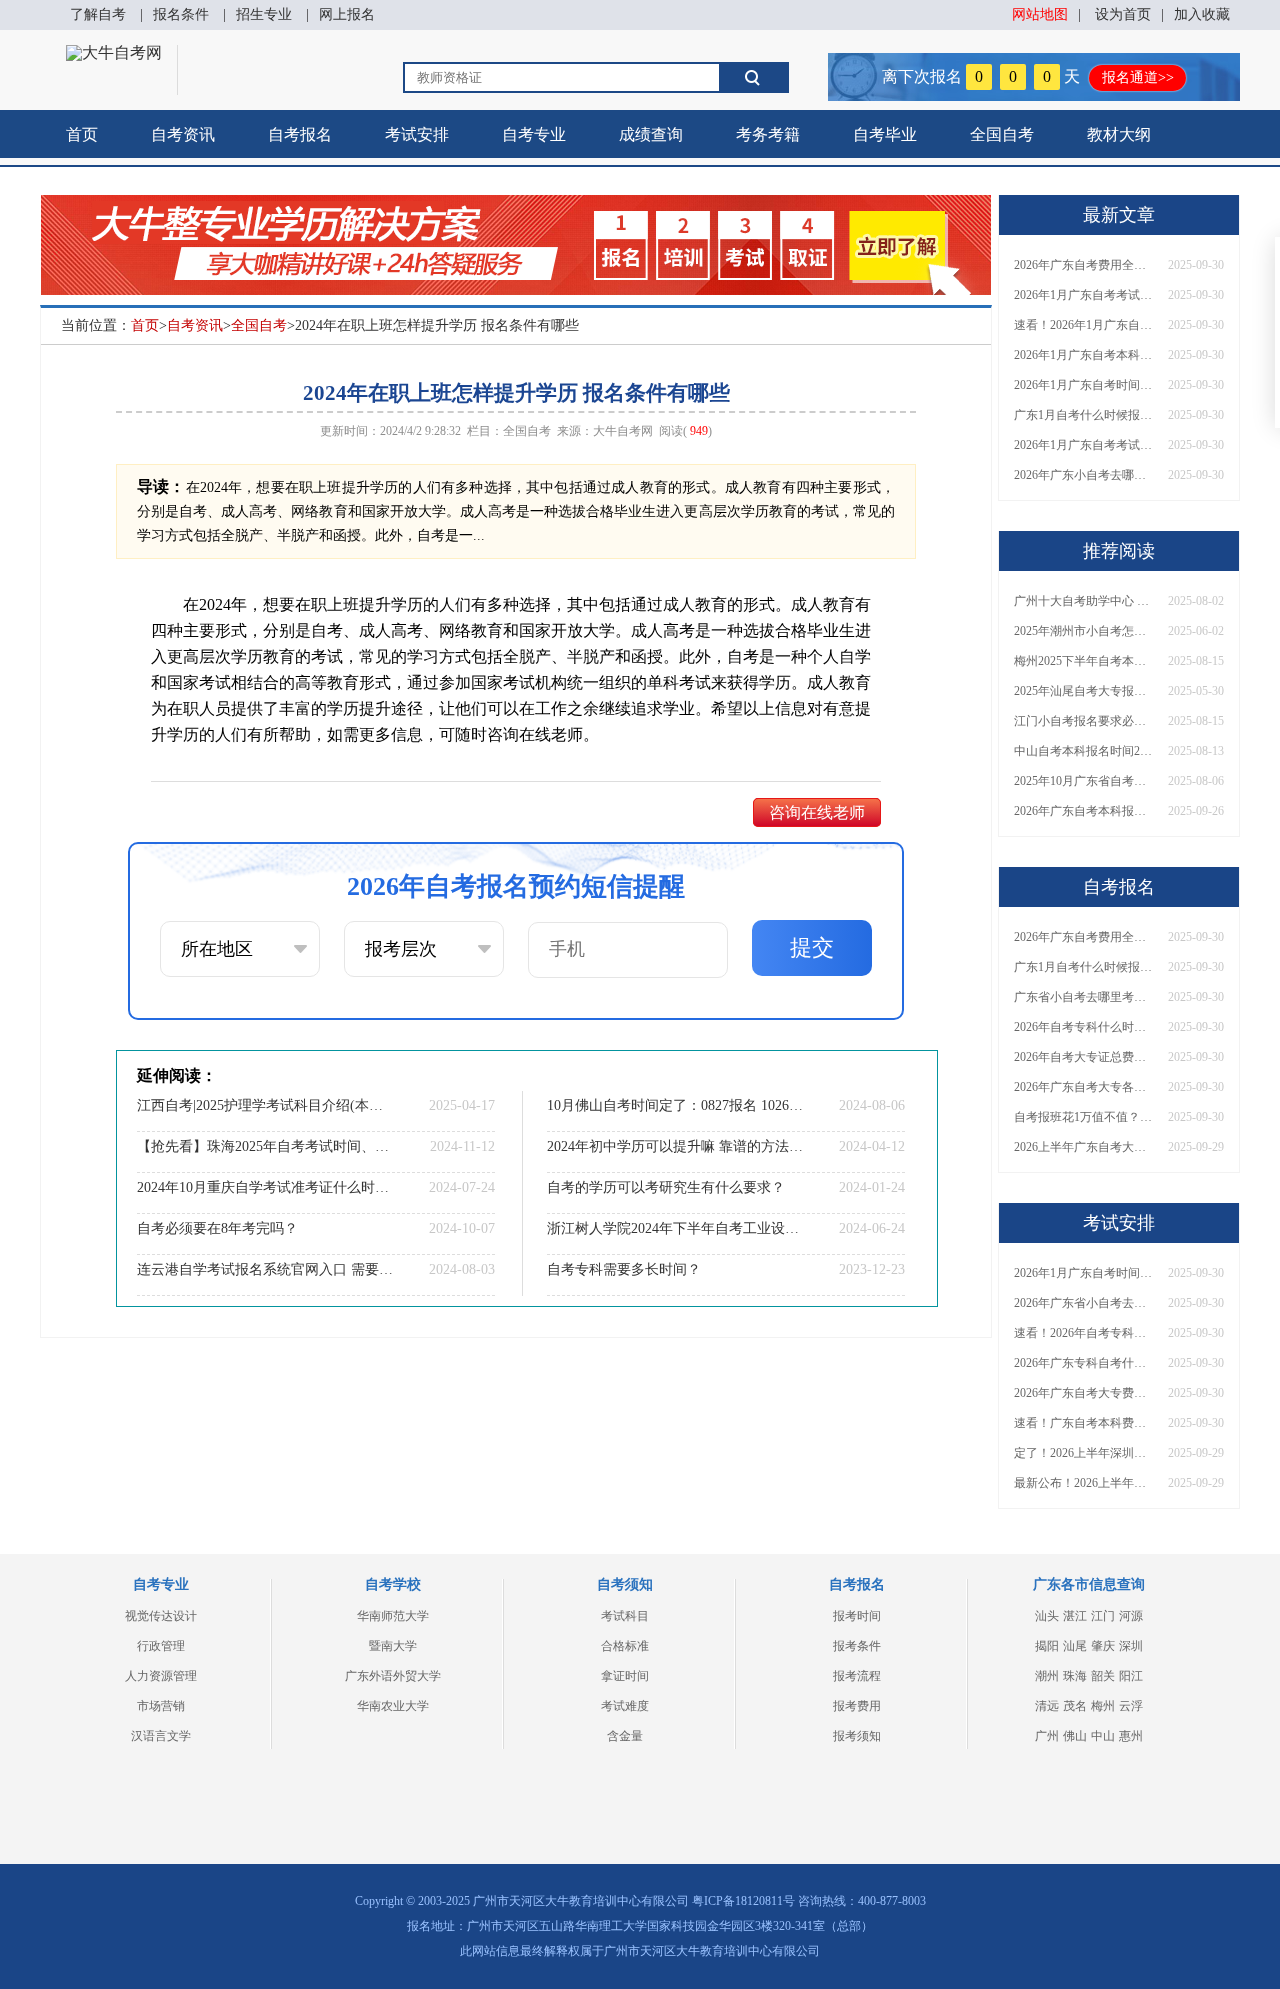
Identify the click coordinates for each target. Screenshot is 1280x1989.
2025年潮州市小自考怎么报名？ (1084, 631)
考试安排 (417, 134)
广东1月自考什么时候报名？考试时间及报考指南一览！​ (1084, 415)
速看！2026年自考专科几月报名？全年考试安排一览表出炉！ (1084, 1333)
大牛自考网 (623, 431)
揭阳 (1047, 1646)
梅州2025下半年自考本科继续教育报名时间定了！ (1084, 661)
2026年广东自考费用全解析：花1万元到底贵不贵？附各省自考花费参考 (1084, 265)
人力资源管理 (161, 1676)
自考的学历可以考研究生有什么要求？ (666, 1187)
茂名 (1075, 1706)
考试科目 (625, 1616)
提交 (812, 947)
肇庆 (1103, 1646)
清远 (1047, 1706)
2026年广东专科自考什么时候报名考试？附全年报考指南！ (1084, 1363)
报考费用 (857, 1706)
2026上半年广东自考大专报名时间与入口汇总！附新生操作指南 (1084, 1147)
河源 (1131, 1616)
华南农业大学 (393, 1706)
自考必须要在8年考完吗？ (217, 1228)
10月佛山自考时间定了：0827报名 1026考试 (675, 1105)
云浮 (1131, 1706)
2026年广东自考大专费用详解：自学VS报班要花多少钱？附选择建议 (1084, 1393)
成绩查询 (651, 134)
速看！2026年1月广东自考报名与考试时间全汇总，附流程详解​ (1084, 325)
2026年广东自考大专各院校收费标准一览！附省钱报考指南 (1084, 1087)
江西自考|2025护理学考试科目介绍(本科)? (265, 1105)
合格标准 (625, 1646)
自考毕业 (885, 134)
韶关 (1103, 1676)
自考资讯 (183, 134)
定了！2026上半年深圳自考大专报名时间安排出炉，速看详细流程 (1084, 1453)
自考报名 (300, 134)
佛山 (1075, 1736)
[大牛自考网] (114, 52)
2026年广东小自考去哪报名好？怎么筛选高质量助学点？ (1084, 475)
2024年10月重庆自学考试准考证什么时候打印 (265, 1187)
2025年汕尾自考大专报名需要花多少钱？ (1084, 691)
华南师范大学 (393, 1616)
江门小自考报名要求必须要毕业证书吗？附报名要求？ (1084, 721)
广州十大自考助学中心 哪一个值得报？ (1084, 601)
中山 (1103, 1736)
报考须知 (857, 1736)
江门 (1103, 1616)
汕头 (1047, 1616)
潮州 (1047, 1676)
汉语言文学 (161, 1736)
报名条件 (181, 14)
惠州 (1131, 1736)
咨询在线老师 (817, 812)
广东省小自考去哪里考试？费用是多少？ (1084, 997)
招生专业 (264, 14)
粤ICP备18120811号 (743, 1901)
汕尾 (1075, 1646)
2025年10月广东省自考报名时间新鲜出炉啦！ (1084, 781)
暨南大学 (393, 1646)
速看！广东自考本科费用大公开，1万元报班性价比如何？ (1084, 1423)
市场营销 (161, 1706)
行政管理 (161, 1646)
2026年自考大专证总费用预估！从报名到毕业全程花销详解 (1084, 1057)
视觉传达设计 (161, 1616)
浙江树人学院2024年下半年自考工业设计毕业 (675, 1228)
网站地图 (1040, 14)
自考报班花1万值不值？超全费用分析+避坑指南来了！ (1084, 1117)
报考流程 (857, 1676)
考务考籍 (768, 134)
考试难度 (625, 1706)
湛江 (1075, 1616)
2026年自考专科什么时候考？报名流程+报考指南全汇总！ (1084, 1027)
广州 (1047, 1736)
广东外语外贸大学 (393, 1676)
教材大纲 (1119, 134)
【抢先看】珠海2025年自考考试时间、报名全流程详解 (265, 1146)
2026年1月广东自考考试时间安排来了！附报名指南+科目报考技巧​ (1084, 295)
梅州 (1103, 1706)
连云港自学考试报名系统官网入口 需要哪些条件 (265, 1269)
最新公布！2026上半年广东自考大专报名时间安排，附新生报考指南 (1084, 1483)
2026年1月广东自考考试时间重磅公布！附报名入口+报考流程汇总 (1084, 445)
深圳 (1131, 1646)
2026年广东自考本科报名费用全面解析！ (1084, 811)
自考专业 (534, 134)
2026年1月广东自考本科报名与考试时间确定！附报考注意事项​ (1084, 355)
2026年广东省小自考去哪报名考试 (1084, 1303)
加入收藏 (1202, 14)
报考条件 (857, 1646)
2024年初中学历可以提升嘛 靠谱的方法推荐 (675, 1146)
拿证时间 (625, 1676)
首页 (82, 134)
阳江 (1131, 1676)
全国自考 (1002, 134)
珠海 (1075, 1676)
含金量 (625, 1736)
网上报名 (347, 14)
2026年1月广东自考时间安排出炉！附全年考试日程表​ (1084, 385)
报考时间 (857, 1616)
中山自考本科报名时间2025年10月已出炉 (1084, 751)
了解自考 (98, 14)
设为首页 (1123, 14)
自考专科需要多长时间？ (624, 1269)
